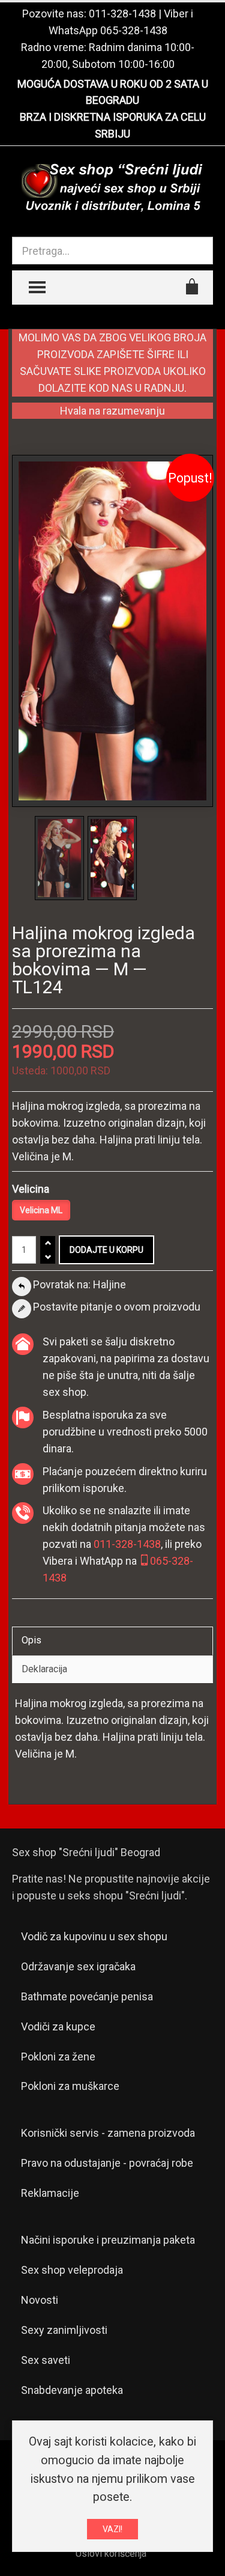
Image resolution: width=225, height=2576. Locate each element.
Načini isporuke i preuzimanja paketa (108, 2240)
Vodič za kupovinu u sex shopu (94, 1936)
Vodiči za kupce (58, 2026)
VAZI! (112, 2529)
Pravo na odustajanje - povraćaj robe (107, 2163)
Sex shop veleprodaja (72, 2270)
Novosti (40, 2300)
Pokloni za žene (58, 2057)
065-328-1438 (134, 30)
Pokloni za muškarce (70, 2086)
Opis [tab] (31, 1640)
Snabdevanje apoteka (72, 2390)
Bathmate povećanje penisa (87, 1996)
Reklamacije (50, 2193)
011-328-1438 (122, 14)
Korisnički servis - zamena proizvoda (108, 2133)
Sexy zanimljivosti (64, 2330)
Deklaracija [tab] (44, 1669)
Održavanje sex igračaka (78, 1966)
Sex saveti (46, 2360)
